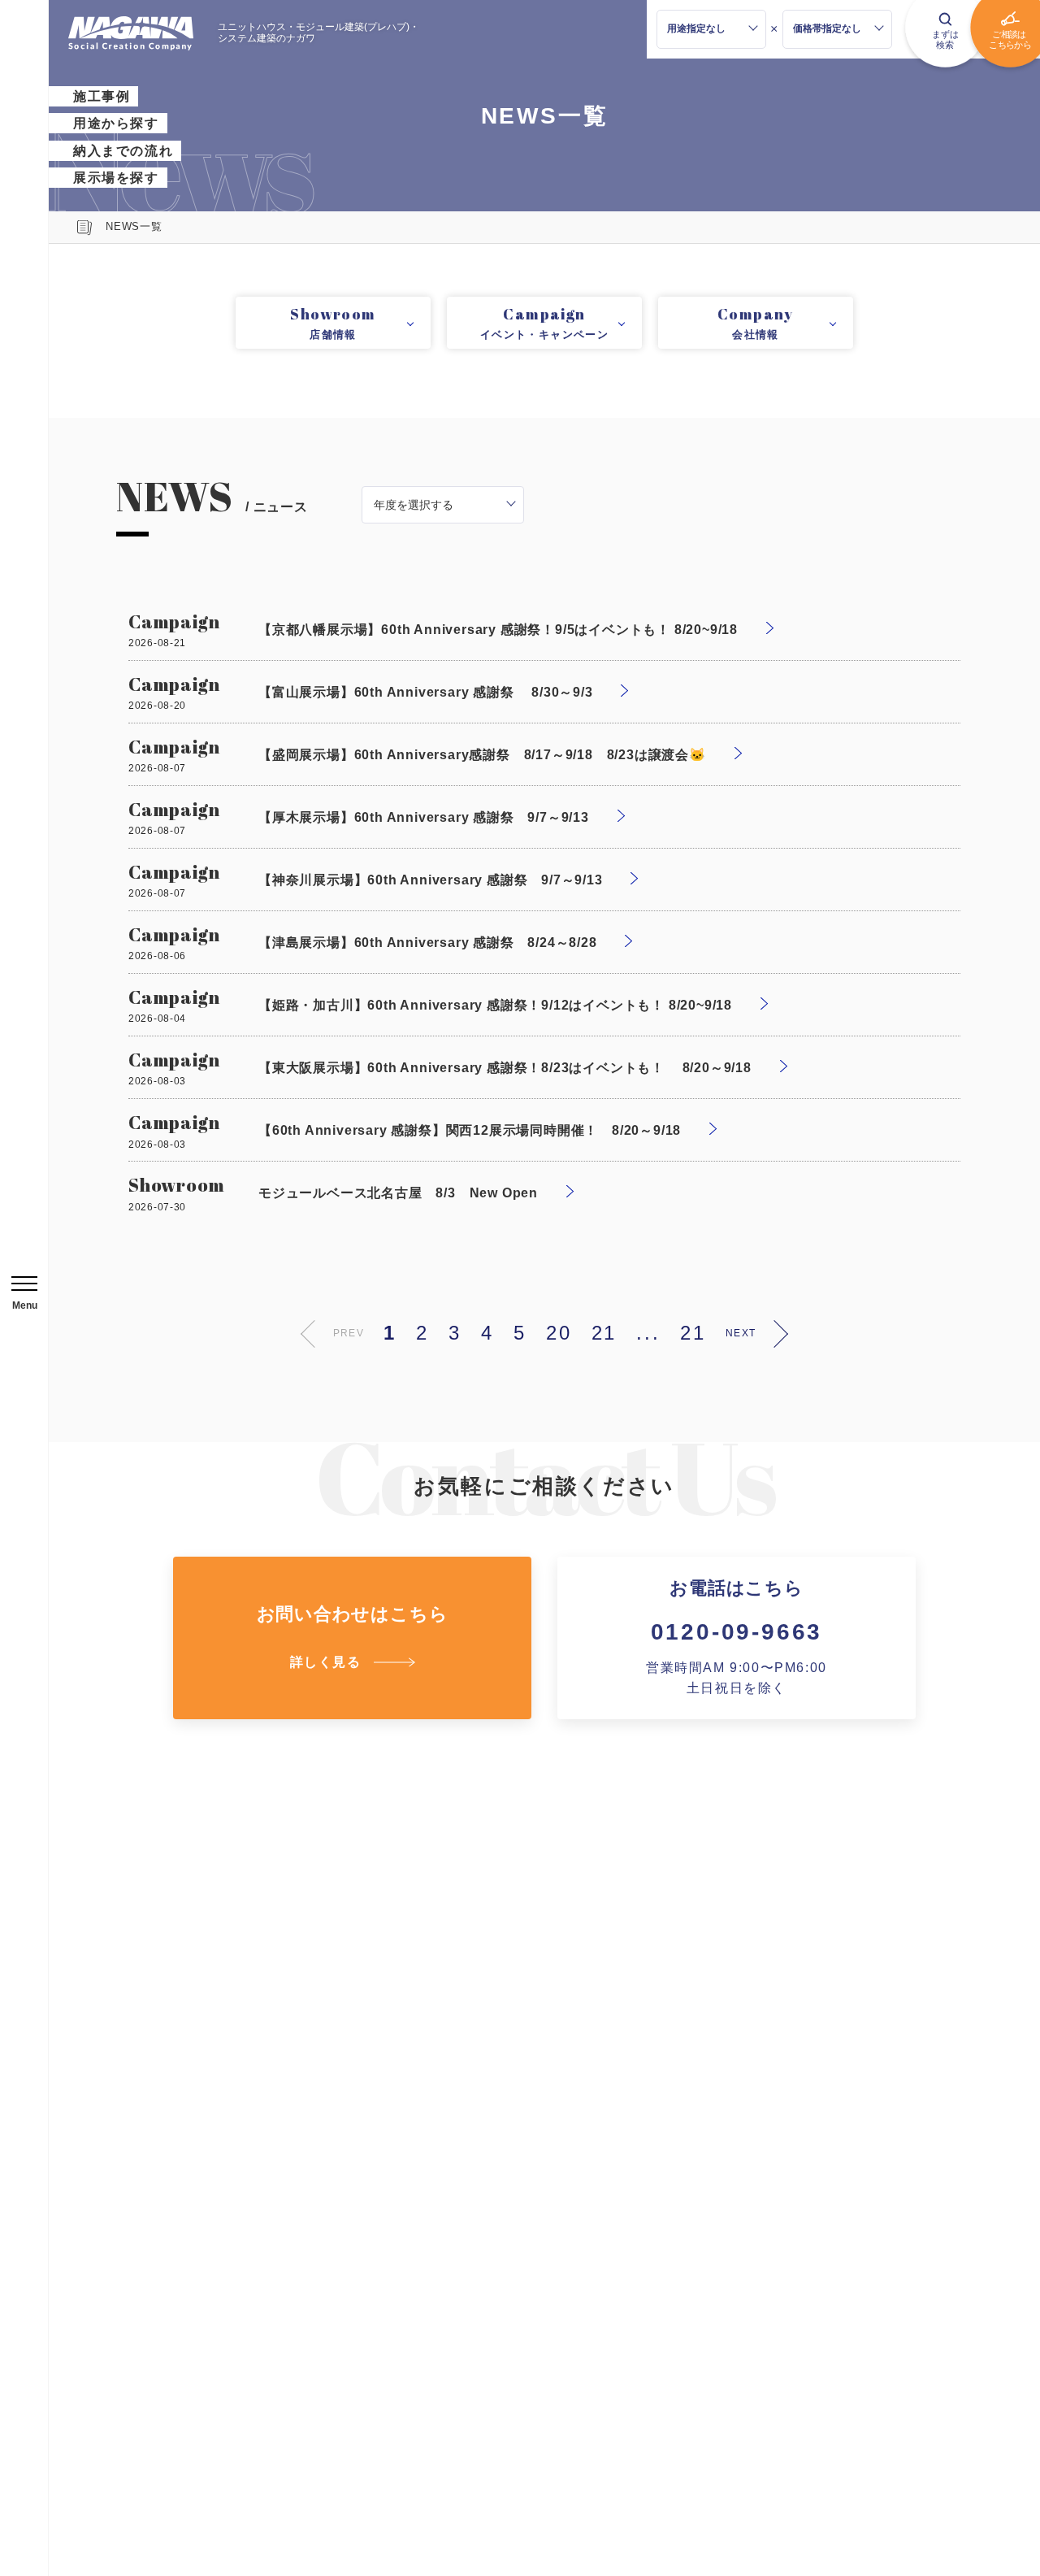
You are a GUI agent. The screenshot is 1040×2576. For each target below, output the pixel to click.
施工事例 (102, 96)
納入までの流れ (123, 151)
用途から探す (116, 123)
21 (604, 1333)
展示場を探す (116, 178)
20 (559, 1333)
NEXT (741, 1333)
